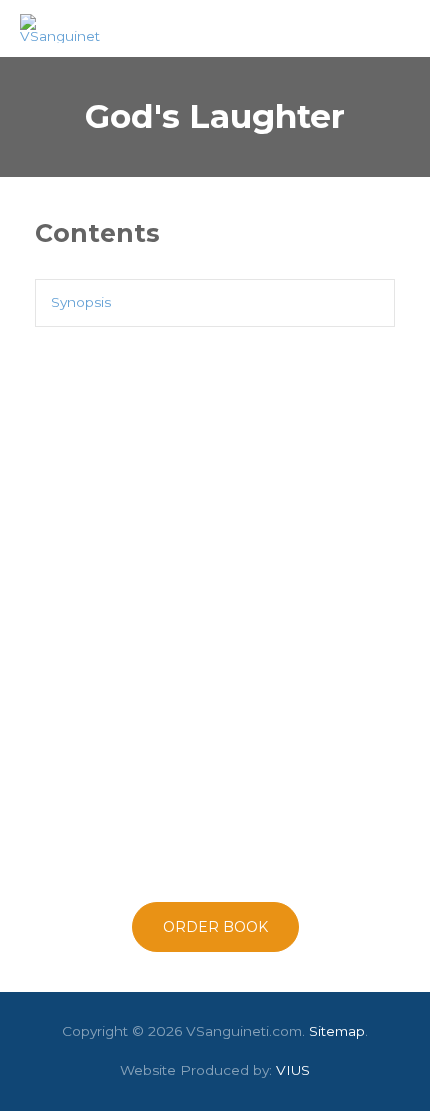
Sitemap (337, 1031)
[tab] (215, 302)
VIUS (293, 1070)
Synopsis (81, 302)
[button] (215, 927)
